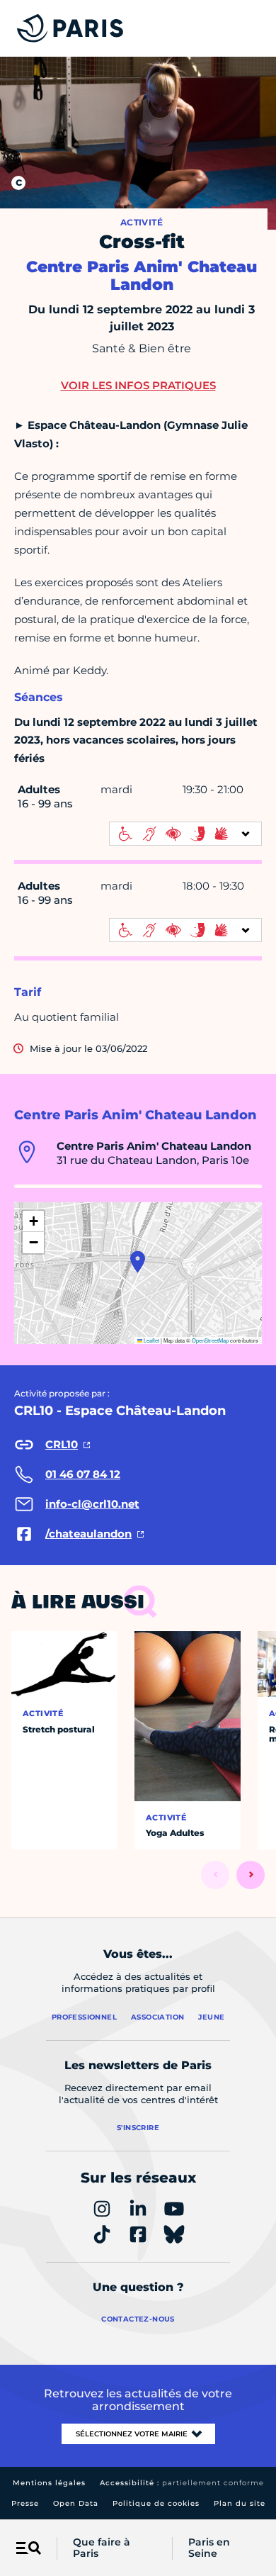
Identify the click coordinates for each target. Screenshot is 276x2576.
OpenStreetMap (210, 1340)
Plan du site (240, 2503)
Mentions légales (49, 2483)
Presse (25, 2503)
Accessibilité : (182, 2483)
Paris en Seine (209, 2548)
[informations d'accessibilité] (185, 834)
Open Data (76, 2503)
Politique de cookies (156, 2503)
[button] (138, 1262)
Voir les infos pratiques (138, 385)
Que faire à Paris (102, 2548)
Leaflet (151, 1340)
